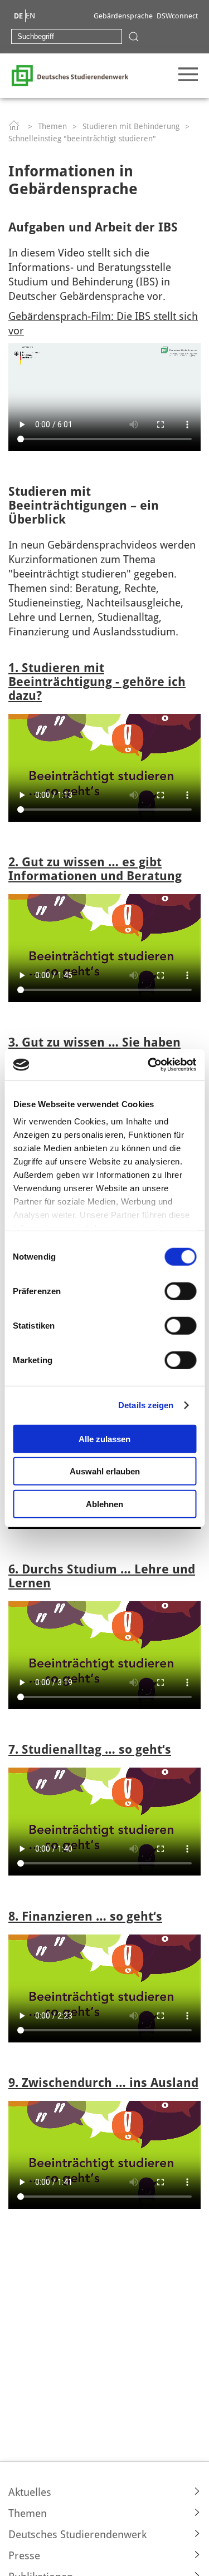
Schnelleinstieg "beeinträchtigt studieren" (82, 139)
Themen (52, 126)
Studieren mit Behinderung (131, 126)
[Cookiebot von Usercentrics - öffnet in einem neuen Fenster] (149, 1065)
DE (18, 16)
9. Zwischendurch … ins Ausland (103, 2083)
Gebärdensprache (123, 16)
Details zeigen (146, 1405)
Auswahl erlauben (105, 1471)
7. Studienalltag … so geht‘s (90, 1750)
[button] (104, 2492)
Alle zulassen (104, 1438)
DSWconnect (177, 16)
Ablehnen (104, 1504)
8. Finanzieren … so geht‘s (85, 1916)
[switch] (180, 1291)
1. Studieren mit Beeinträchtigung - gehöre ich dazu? (97, 682)
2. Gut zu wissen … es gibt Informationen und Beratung (95, 869)
